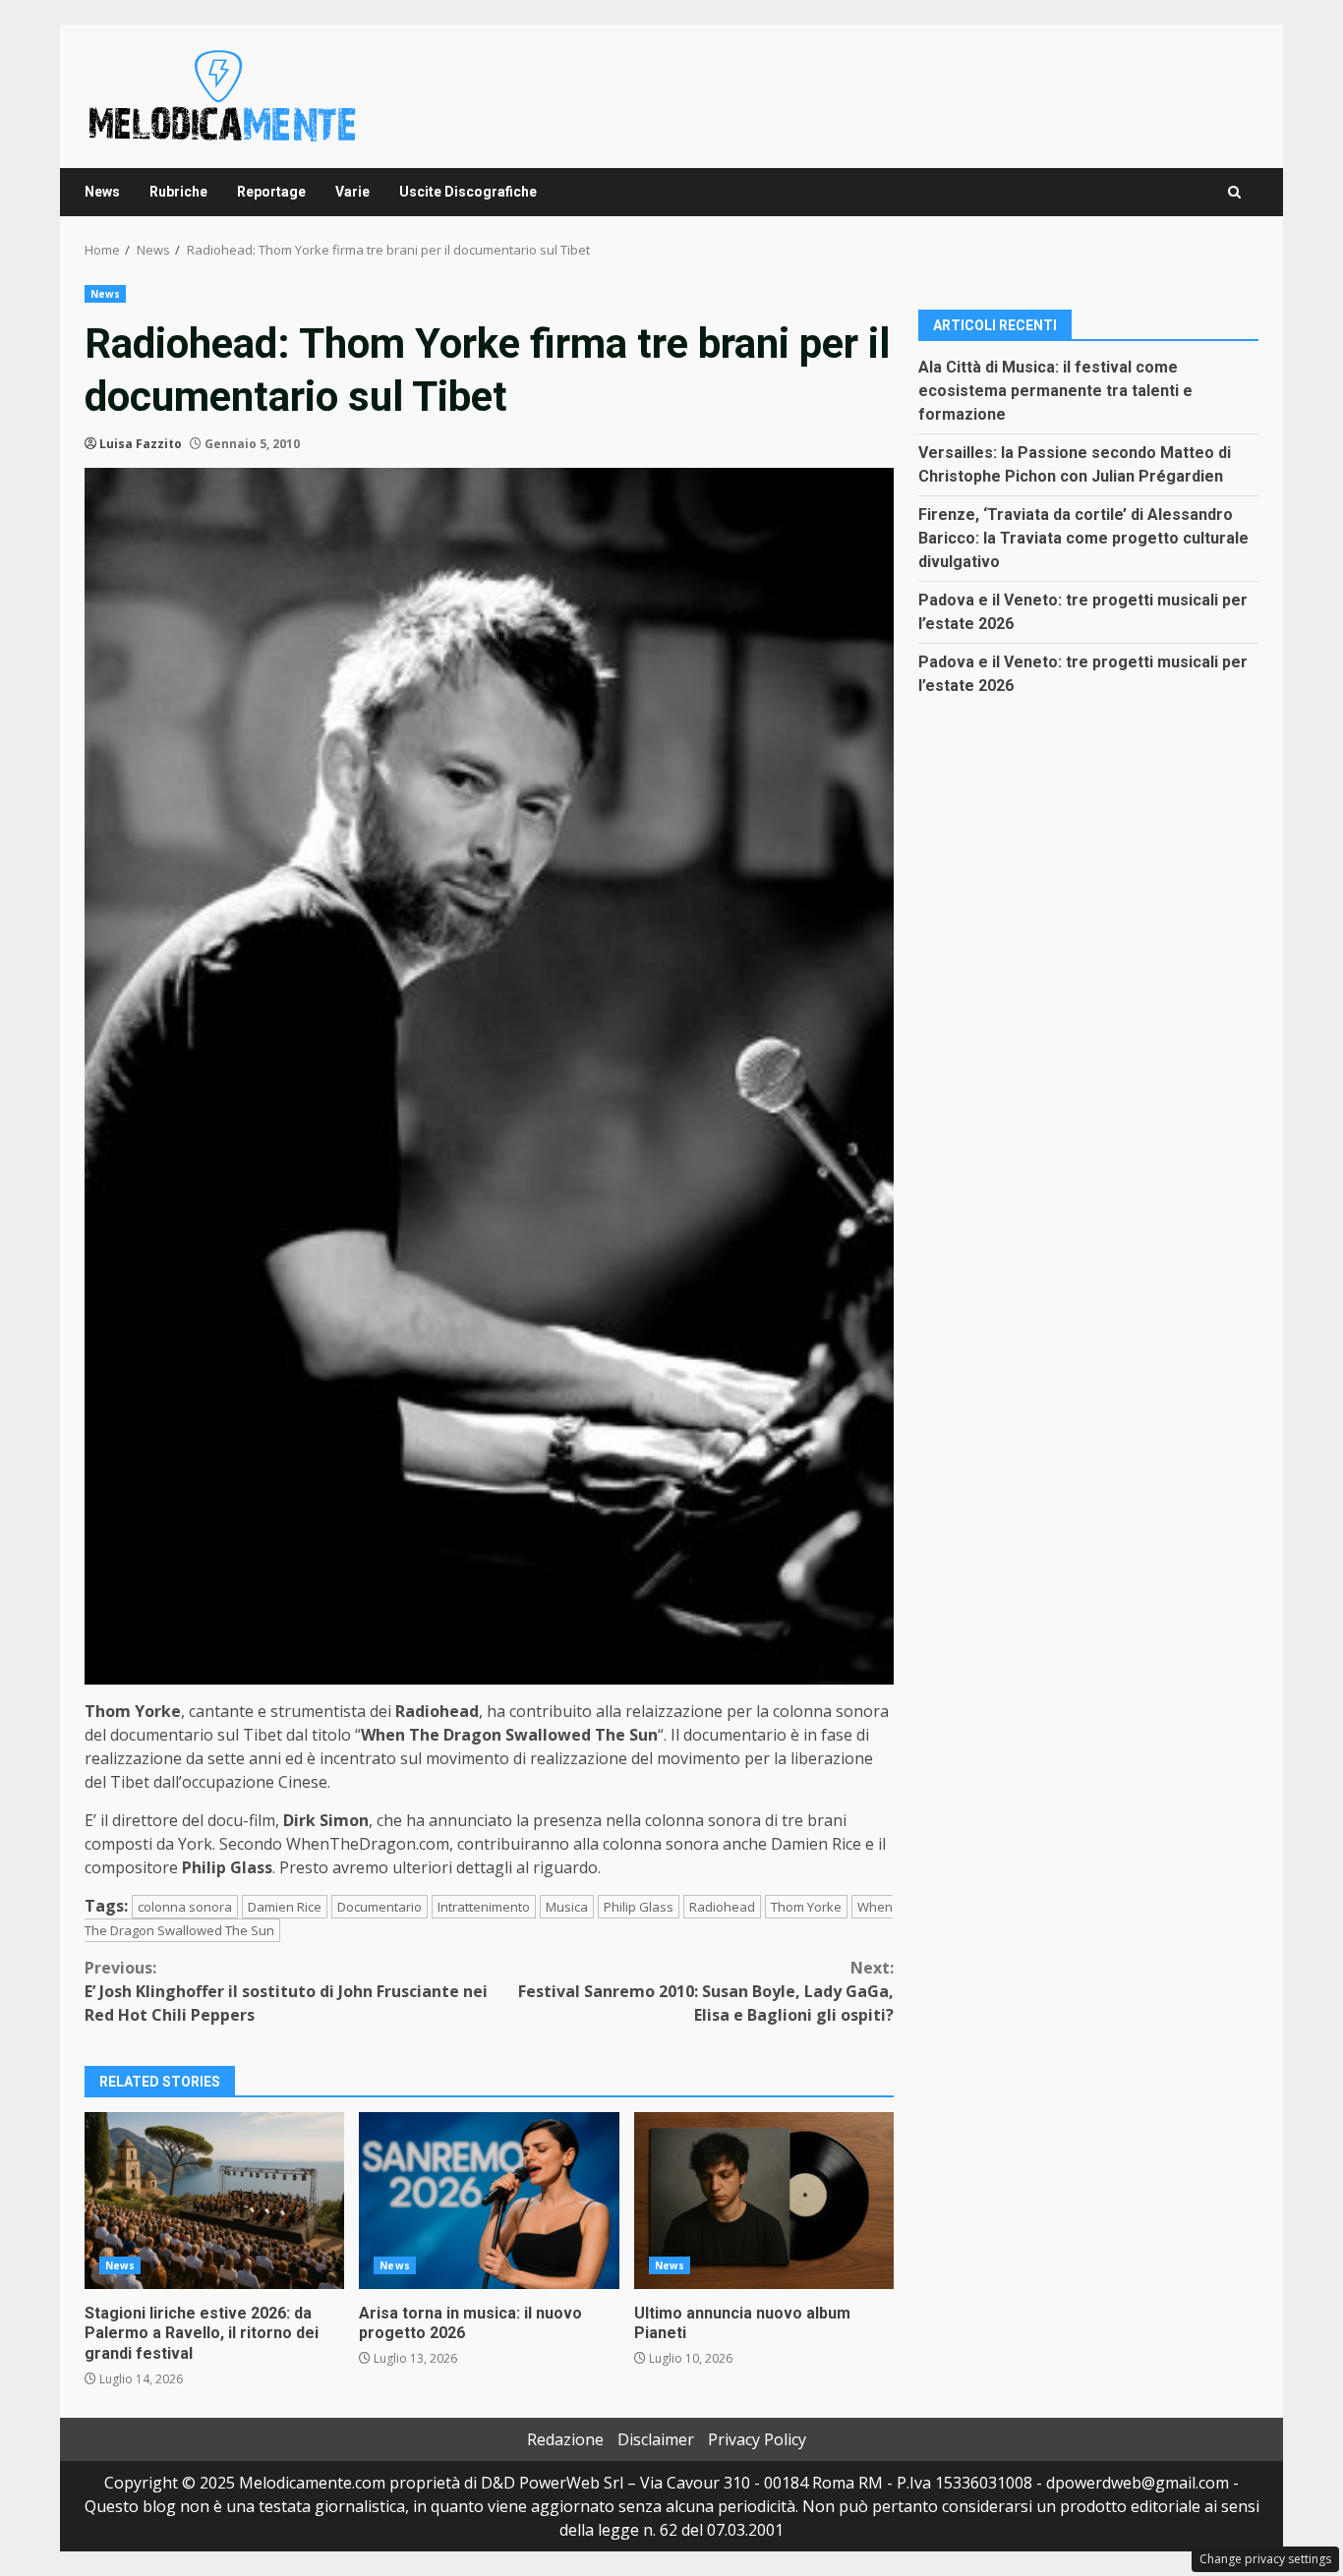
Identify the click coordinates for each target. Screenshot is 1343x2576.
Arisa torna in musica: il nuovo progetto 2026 (489, 2201)
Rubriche (178, 192)
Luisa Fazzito (141, 444)
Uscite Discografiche (468, 192)
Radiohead (722, 1907)
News (102, 192)
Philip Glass (639, 1907)
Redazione (565, 2439)
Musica (567, 1907)
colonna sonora (185, 1907)
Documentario (380, 1907)
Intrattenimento (484, 1907)
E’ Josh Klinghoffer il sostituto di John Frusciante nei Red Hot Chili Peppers (286, 1991)
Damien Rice (285, 1907)
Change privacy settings (1265, 2559)
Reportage (271, 192)
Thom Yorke (806, 1907)
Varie (352, 192)
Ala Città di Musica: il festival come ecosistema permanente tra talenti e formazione (1055, 390)
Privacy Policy (757, 2439)
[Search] (1234, 192)
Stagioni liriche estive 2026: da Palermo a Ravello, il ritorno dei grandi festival (214, 2201)
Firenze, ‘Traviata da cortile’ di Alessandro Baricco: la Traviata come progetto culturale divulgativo (1083, 537)
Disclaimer (656, 2439)
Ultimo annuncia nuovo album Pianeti (764, 2201)
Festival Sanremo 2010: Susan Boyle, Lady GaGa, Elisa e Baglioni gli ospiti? (706, 1991)
